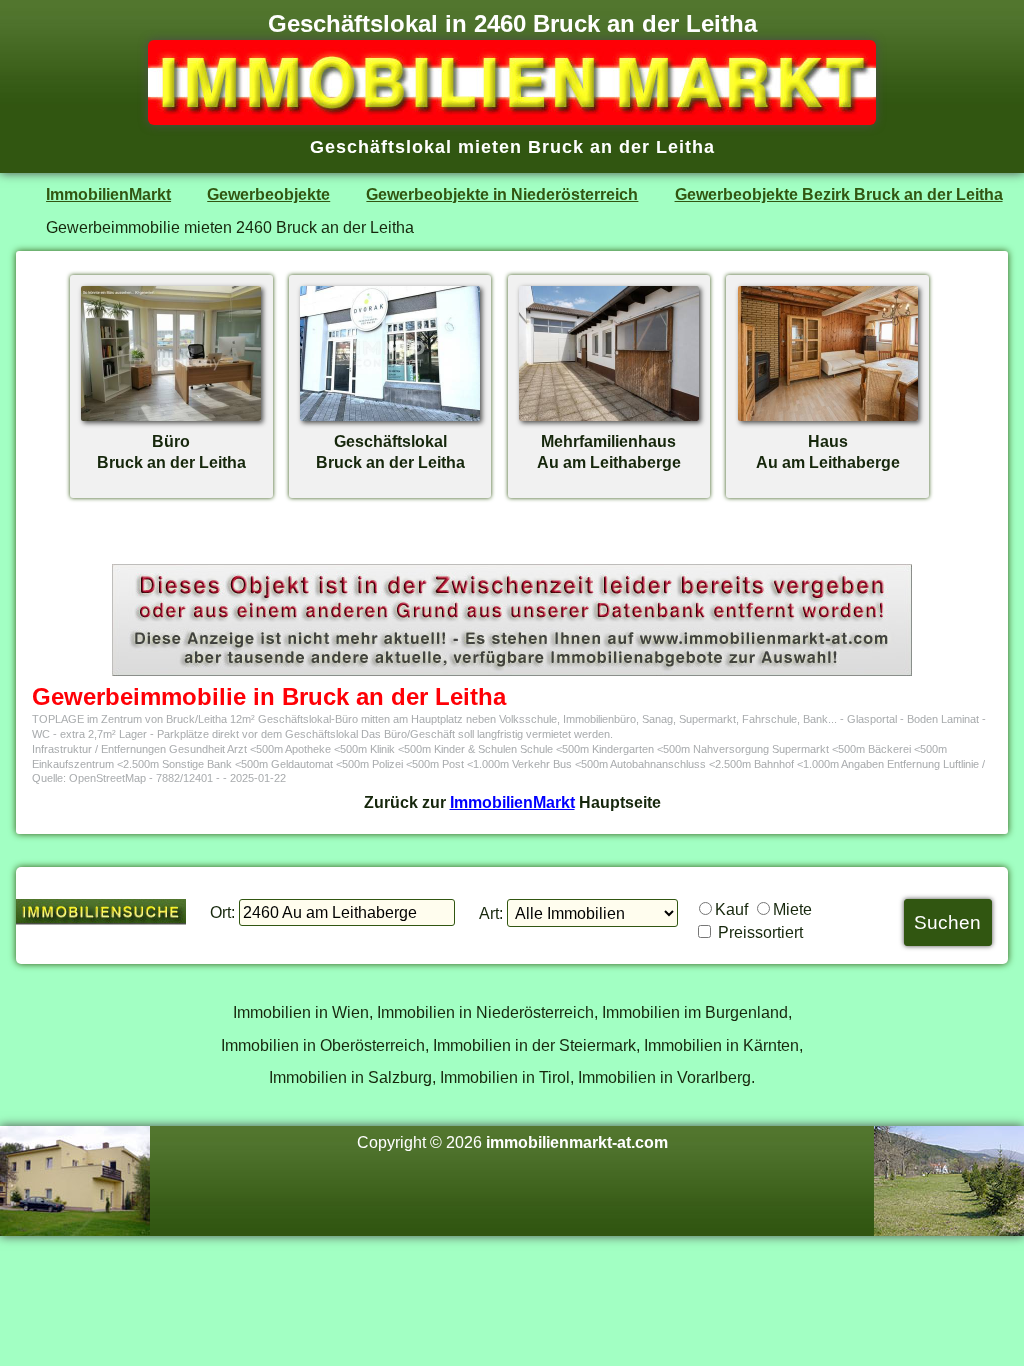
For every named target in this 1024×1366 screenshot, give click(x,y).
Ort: (222, 912)
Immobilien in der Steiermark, (536, 1045)
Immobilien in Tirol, (507, 1077)
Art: (491, 913)
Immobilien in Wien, (303, 1012)
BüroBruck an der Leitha (171, 451)
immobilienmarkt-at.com (577, 1142)
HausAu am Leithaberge (828, 451)
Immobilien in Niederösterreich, (487, 1012)
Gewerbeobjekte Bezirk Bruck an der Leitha (839, 194)
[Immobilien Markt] (512, 119)
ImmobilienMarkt (108, 194)
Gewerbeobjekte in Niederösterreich (502, 194)
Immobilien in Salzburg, (352, 1077)
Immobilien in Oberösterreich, (325, 1045)
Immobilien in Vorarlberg (664, 1077)
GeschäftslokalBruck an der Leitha (390, 451)
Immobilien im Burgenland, (697, 1012)
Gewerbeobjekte (268, 194)
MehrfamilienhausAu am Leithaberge (609, 451)
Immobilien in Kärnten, (723, 1045)
